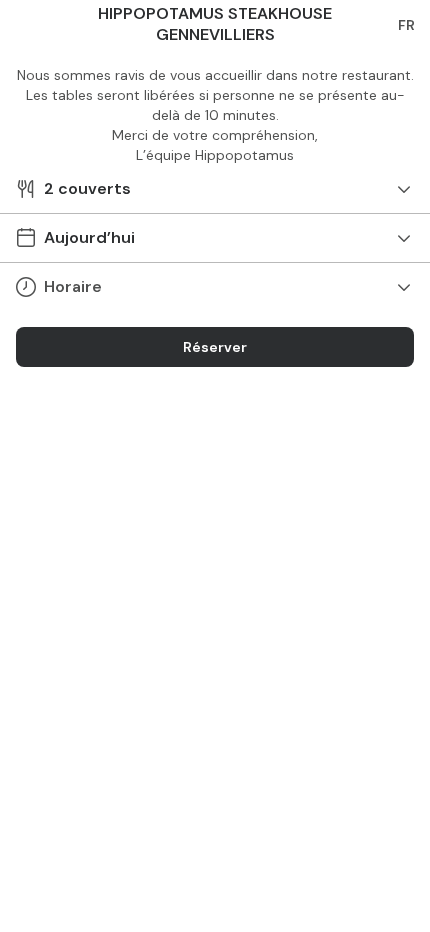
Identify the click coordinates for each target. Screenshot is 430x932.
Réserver (215, 347)
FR (406, 25)
